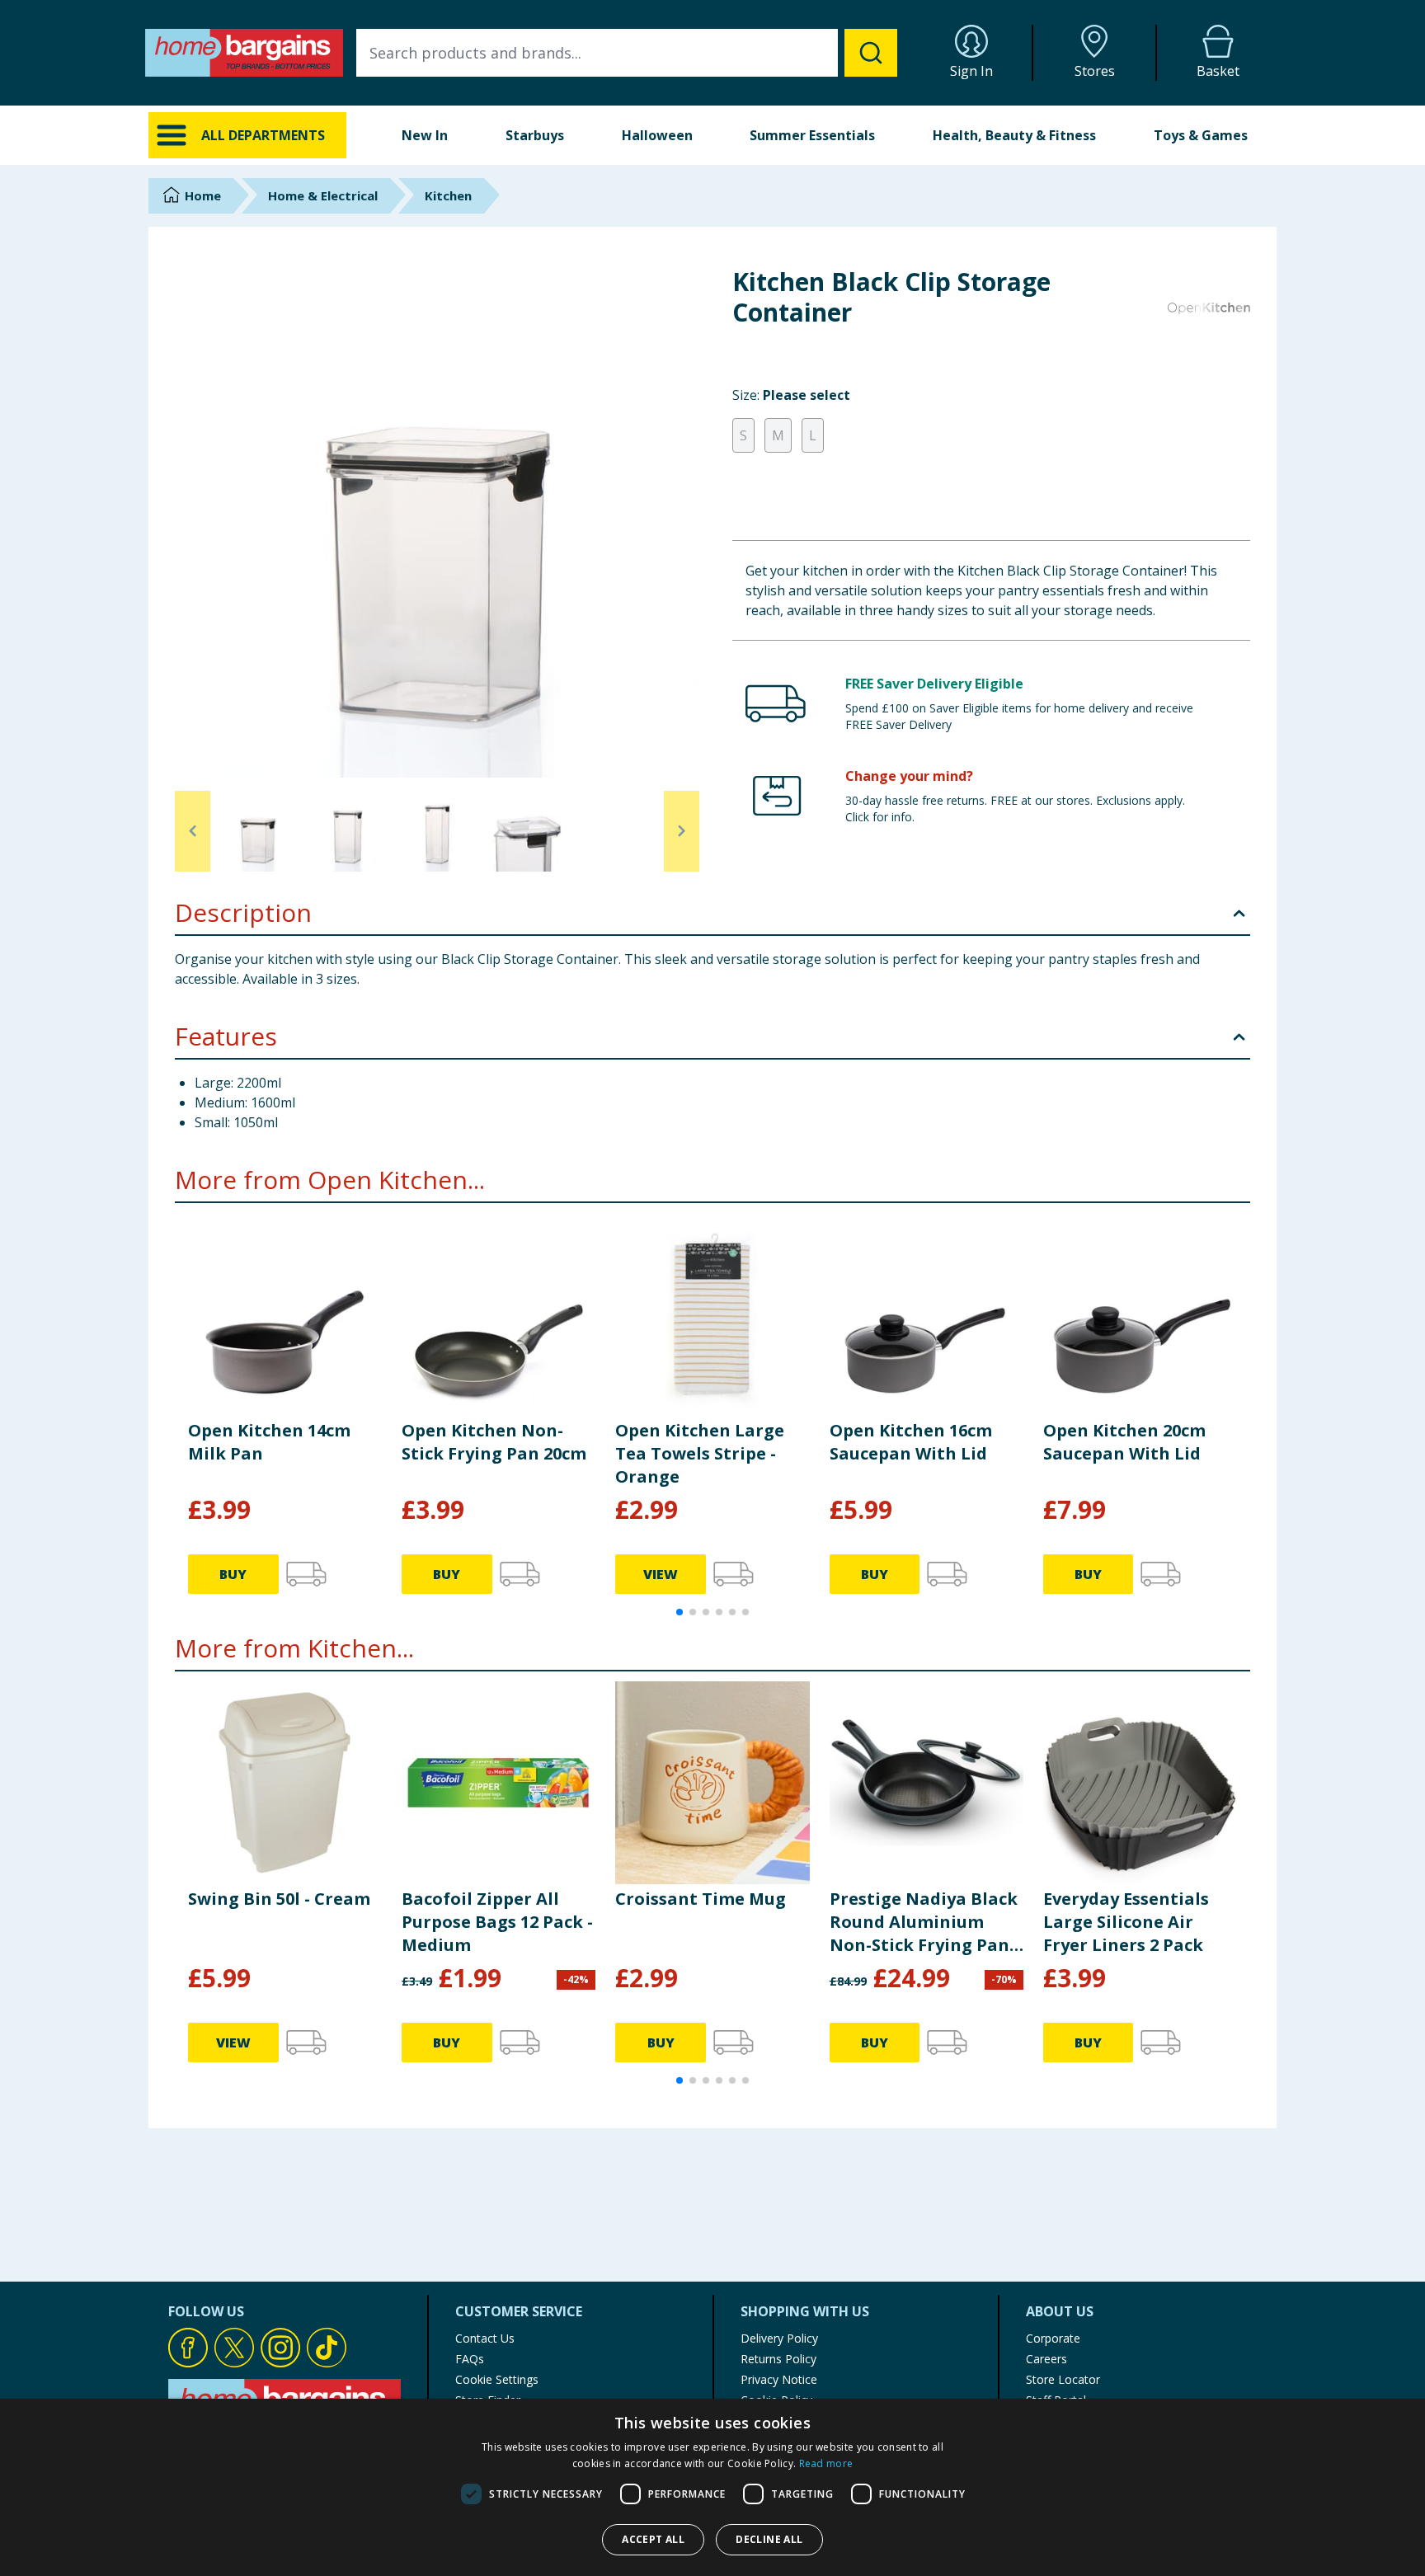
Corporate (1053, 2338)
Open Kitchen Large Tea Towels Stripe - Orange (700, 1453)
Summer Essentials (812, 135)
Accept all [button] (653, 2539)
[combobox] (627, 53)
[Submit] (871, 53)
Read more (826, 2463)
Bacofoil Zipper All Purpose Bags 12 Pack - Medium (497, 1922)
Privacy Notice (779, 2379)
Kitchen (448, 195)
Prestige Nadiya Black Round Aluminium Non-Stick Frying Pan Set (924, 1922)
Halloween (657, 135)
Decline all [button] (769, 2539)
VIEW (661, 1574)
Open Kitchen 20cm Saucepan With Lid (1124, 1442)
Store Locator (1063, 2379)
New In (425, 135)
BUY (233, 1574)
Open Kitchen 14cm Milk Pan (269, 1442)
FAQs (470, 2359)
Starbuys (535, 135)
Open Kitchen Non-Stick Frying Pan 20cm (494, 1442)
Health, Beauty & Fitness (1014, 135)
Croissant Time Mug (701, 1899)
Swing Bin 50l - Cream (279, 1899)
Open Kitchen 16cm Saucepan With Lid (911, 1442)
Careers (1046, 2359)
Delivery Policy (779, 2338)
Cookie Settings (497, 2379)
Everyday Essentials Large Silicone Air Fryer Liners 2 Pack (1126, 1922)
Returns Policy (778, 2359)
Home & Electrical (323, 195)
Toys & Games (1201, 135)
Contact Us (485, 2338)
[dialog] (712, 2487)
